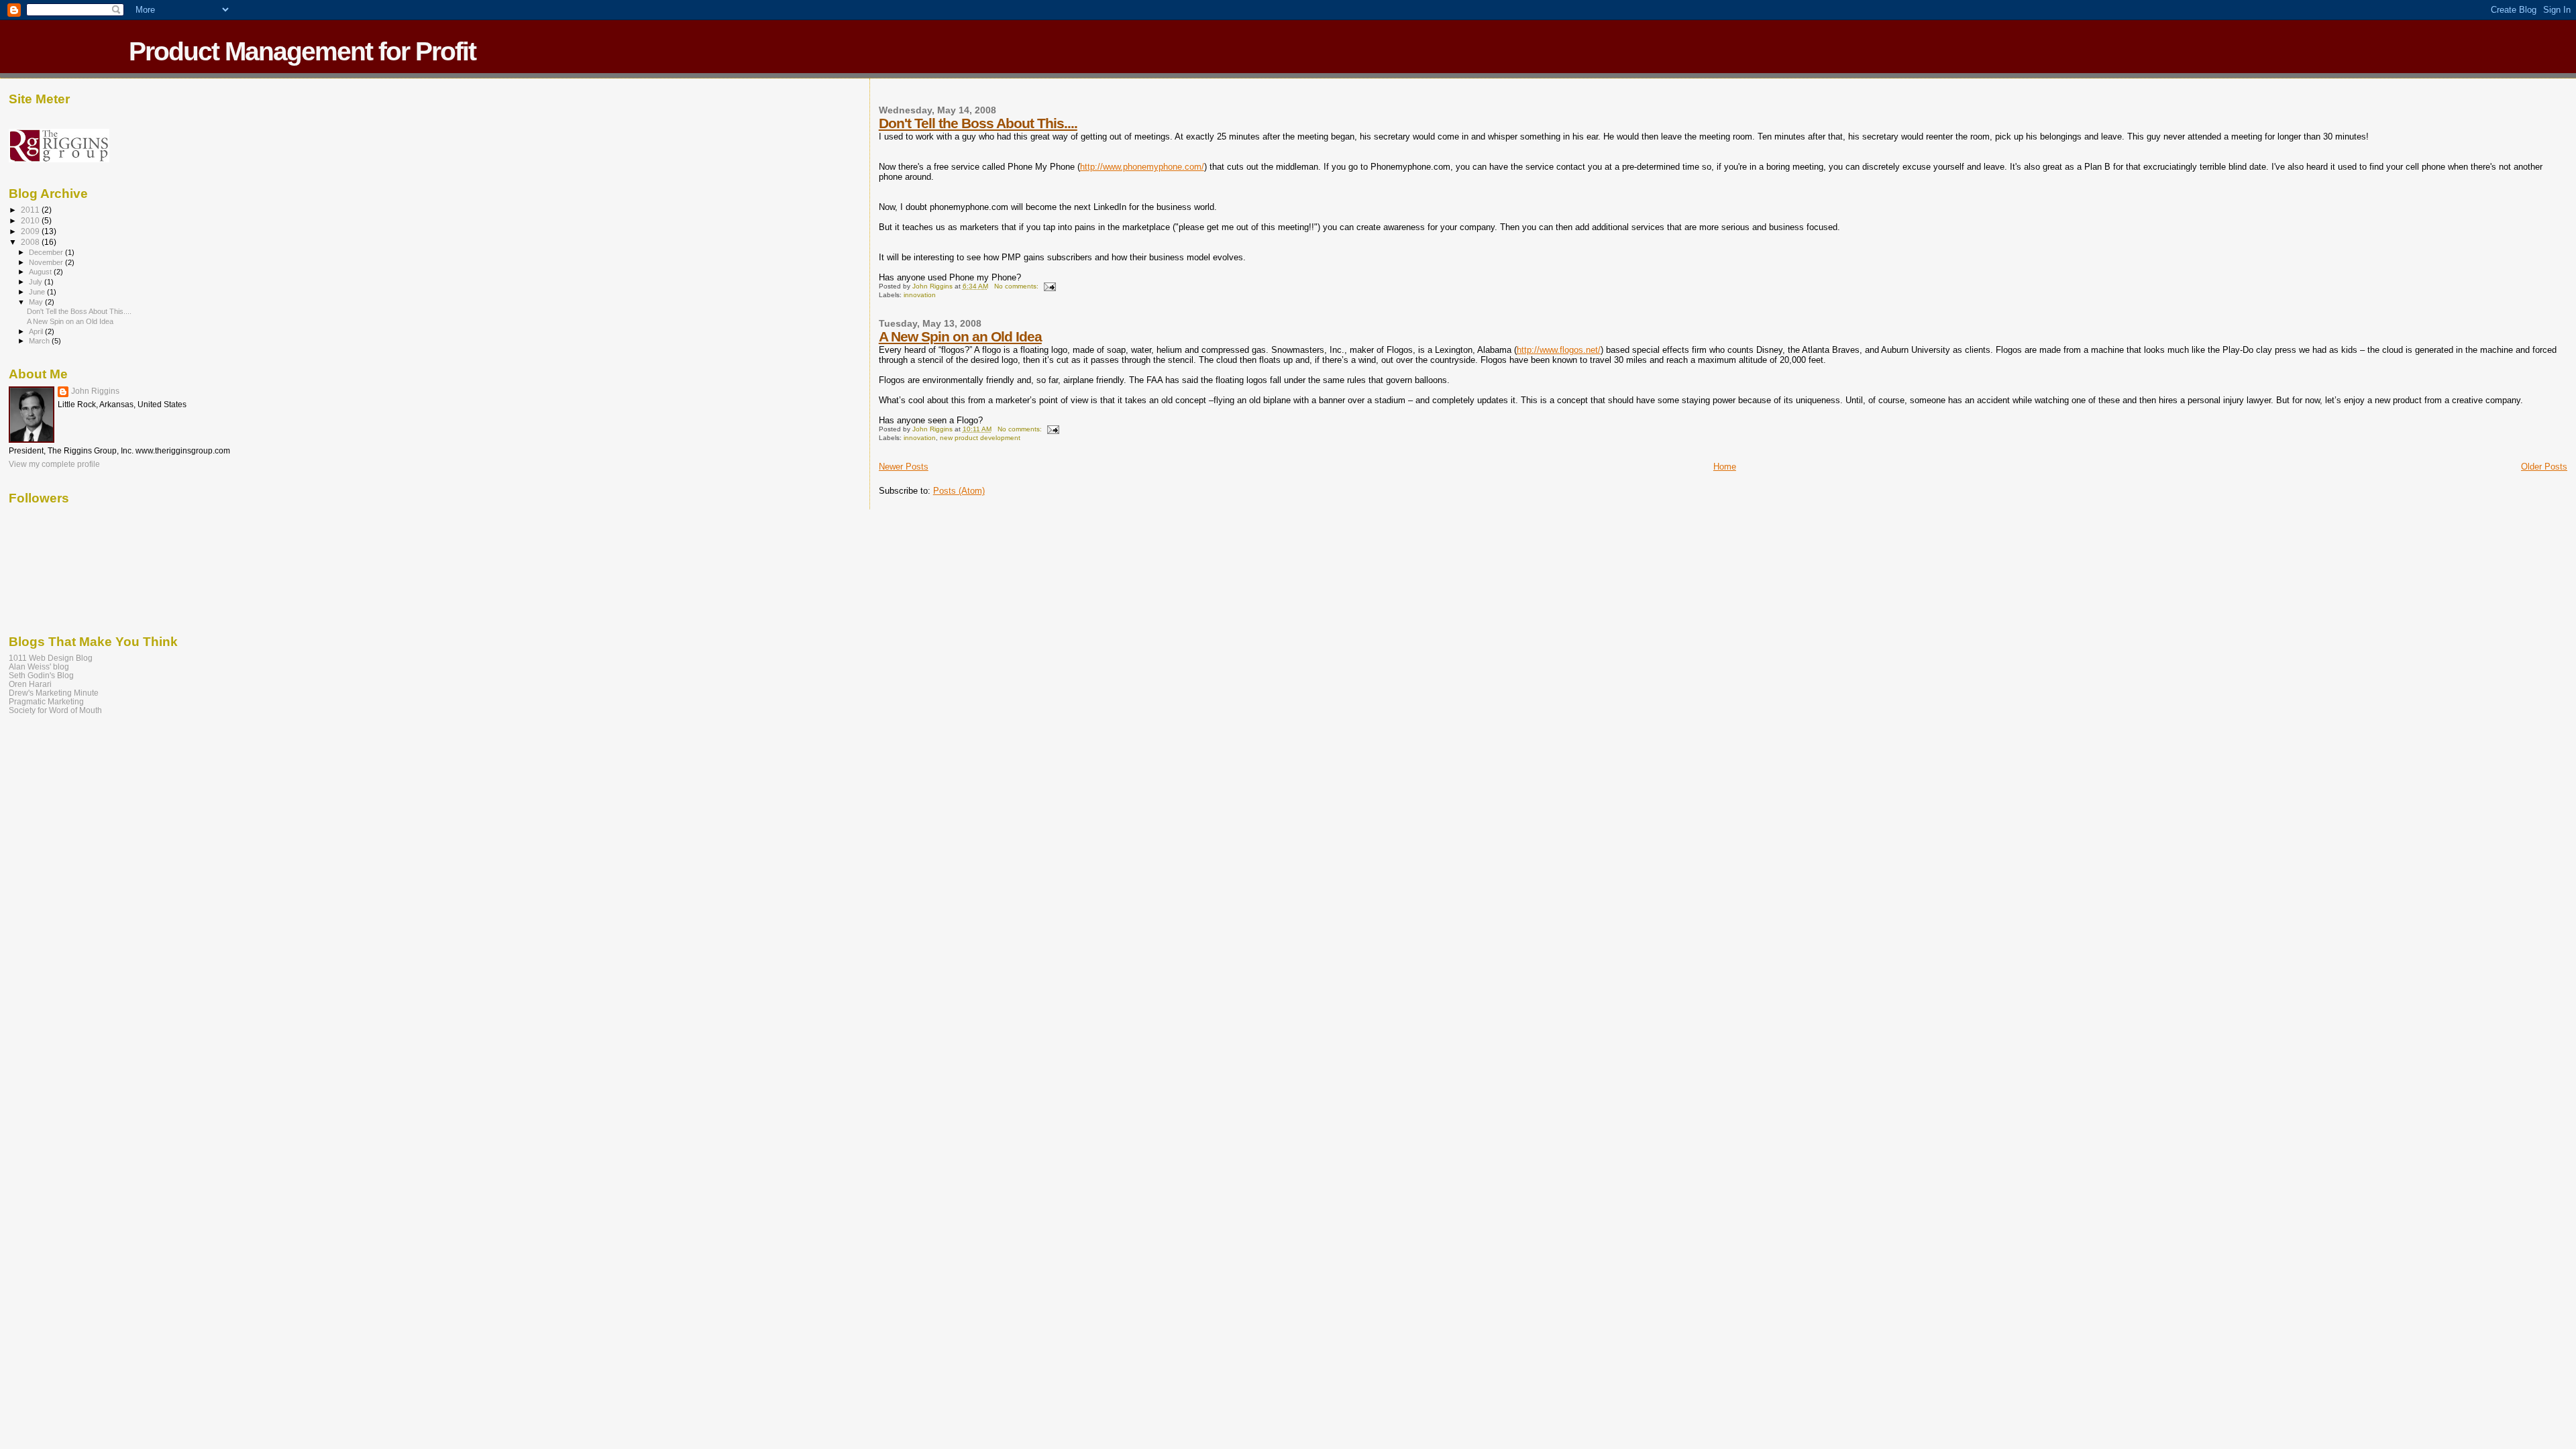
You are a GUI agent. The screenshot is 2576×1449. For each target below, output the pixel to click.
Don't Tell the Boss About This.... (978, 123)
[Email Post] (1049, 286)
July (37, 282)
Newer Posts (904, 467)
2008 (31, 242)
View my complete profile (54, 464)
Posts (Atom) (959, 491)
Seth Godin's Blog (41, 675)
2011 (31, 210)
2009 (31, 231)
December (47, 252)
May (37, 302)
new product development (980, 438)
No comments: (1017, 286)
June (38, 292)
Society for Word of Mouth (55, 710)
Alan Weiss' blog (39, 666)
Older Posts (2544, 467)
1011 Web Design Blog (51, 658)
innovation (920, 295)
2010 (31, 220)
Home (1725, 467)
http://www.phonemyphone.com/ (1142, 167)
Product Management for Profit (302, 51)
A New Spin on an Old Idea (960, 336)
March (40, 341)
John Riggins (95, 391)
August (41, 272)
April (37, 331)
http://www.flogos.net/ (1559, 350)
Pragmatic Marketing (46, 701)
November (47, 262)
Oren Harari (30, 684)
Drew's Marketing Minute (54, 693)
